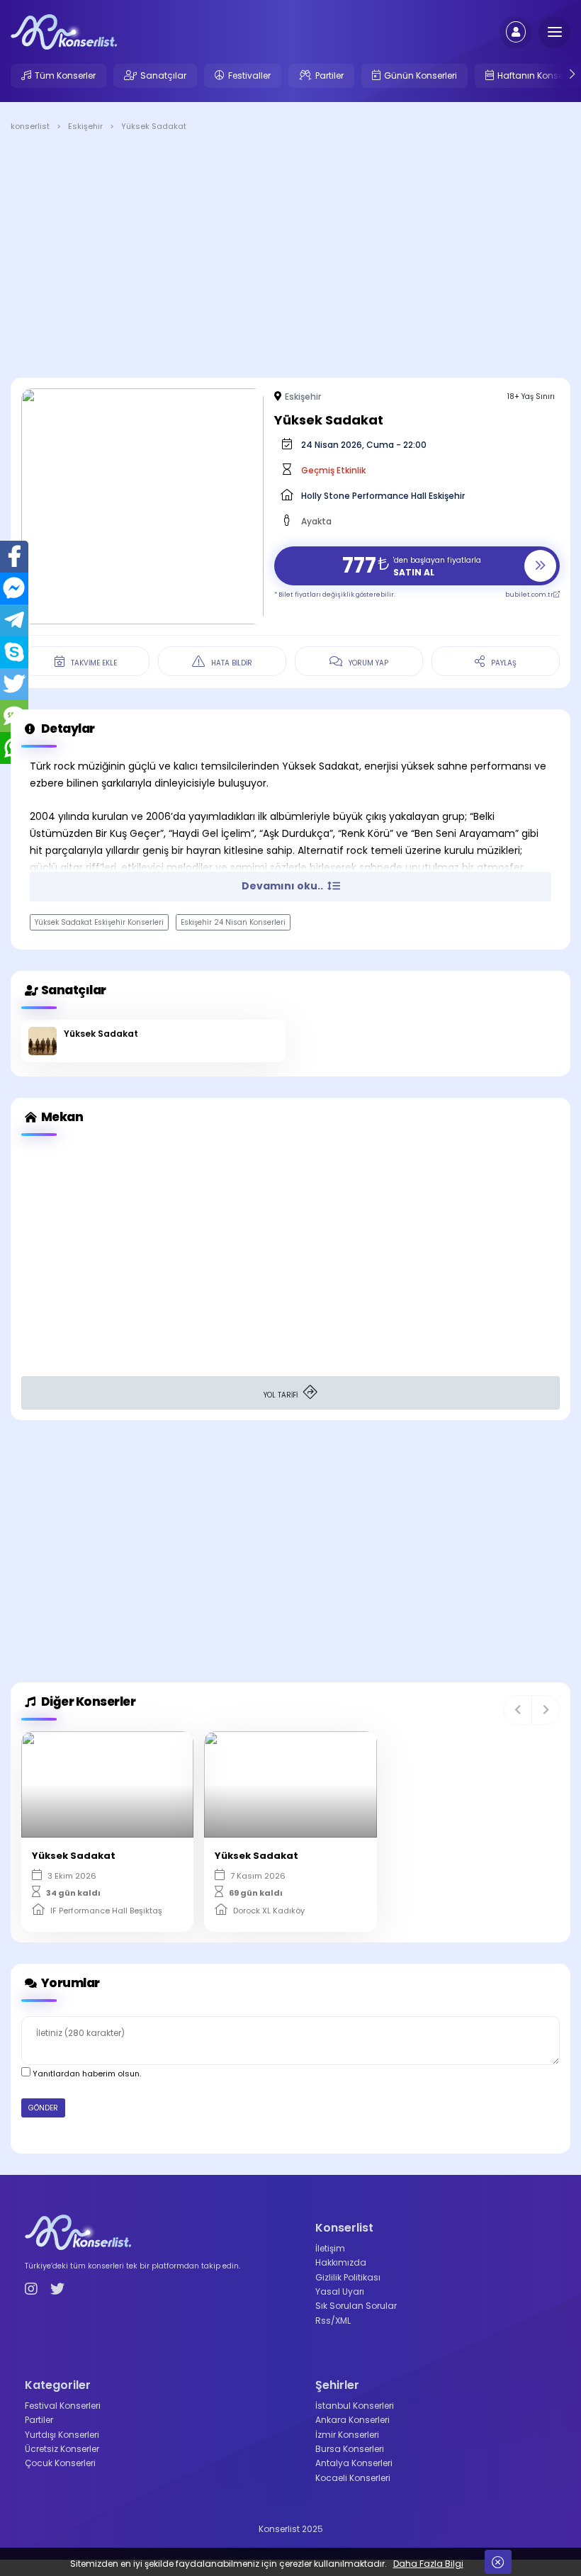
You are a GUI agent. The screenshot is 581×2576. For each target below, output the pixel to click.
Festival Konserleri (63, 2406)
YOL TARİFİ (282, 1395)
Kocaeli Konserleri (353, 2478)
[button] (518, 1710)
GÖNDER (43, 2108)
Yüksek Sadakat (101, 1034)
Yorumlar (69, 1983)
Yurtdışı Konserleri (62, 2435)
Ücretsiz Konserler (62, 2449)
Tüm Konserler (65, 75)
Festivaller (249, 75)
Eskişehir (303, 396)
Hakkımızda (341, 2262)
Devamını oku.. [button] (283, 886)
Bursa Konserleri (350, 2449)
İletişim (330, 2248)
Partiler (329, 75)
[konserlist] (64, 31)
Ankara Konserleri (352, 2420)
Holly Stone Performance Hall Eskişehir (383, 496)
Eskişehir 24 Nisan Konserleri (233, 922)
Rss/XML (333, 2321)
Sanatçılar (163, 75)
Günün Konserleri (421, 75)
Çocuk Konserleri (60, 2463)
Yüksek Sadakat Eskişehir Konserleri (99, 922)
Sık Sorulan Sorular (356, 2306)
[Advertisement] (290, 257)
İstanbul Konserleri (355, 2406)
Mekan (61, 1117)
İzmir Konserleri (347, 2435)
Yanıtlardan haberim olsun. (86, 2074)
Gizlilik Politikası (348, 2277)
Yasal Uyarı (340, 2291)
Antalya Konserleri (354, 2463)
